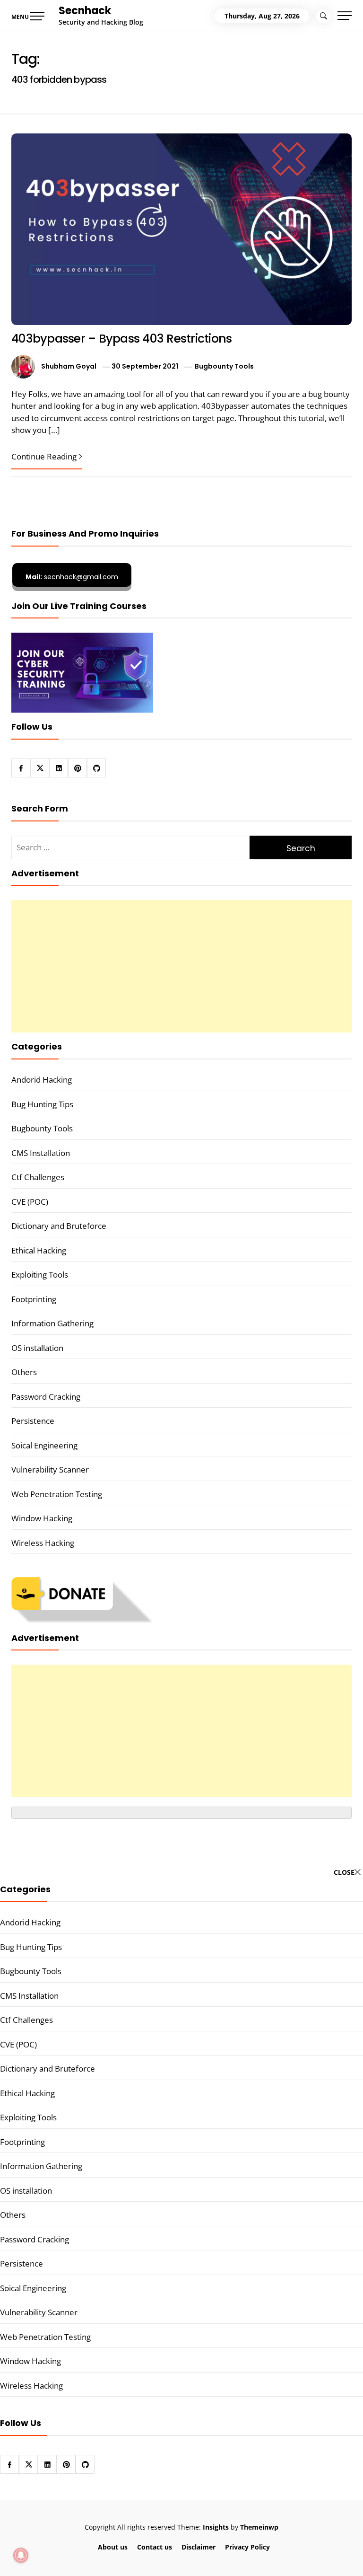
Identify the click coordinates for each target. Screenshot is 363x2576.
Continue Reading (44, 456)
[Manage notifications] (21, 2555)
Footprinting (34, 1299)
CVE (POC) (30, 1202)
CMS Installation (41, 1153)
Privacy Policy (247, 2547)
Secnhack (85, 11)
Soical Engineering (44, 1445)
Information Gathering (52, 1323)
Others (24, 1372)
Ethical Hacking (39, 1250)
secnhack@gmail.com (72, 577)
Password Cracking (46, 1397)
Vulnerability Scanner (50, 1469)
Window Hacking (42, 1518)
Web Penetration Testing (57, 1494)
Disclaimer (199, 2547)
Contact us (155, 2547)
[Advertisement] (181, 966)
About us (113, 2547)
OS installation (37, 1348)
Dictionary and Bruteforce (59, 1226)
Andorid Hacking (42, 1080)
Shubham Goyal (69, 366)
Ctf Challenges (38, 1177)
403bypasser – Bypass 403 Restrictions (121, 339)
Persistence (33, 1421)
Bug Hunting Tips (42, 1104)
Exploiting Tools (40, 1275)
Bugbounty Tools (224, 366)
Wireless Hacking (43, 1543)
